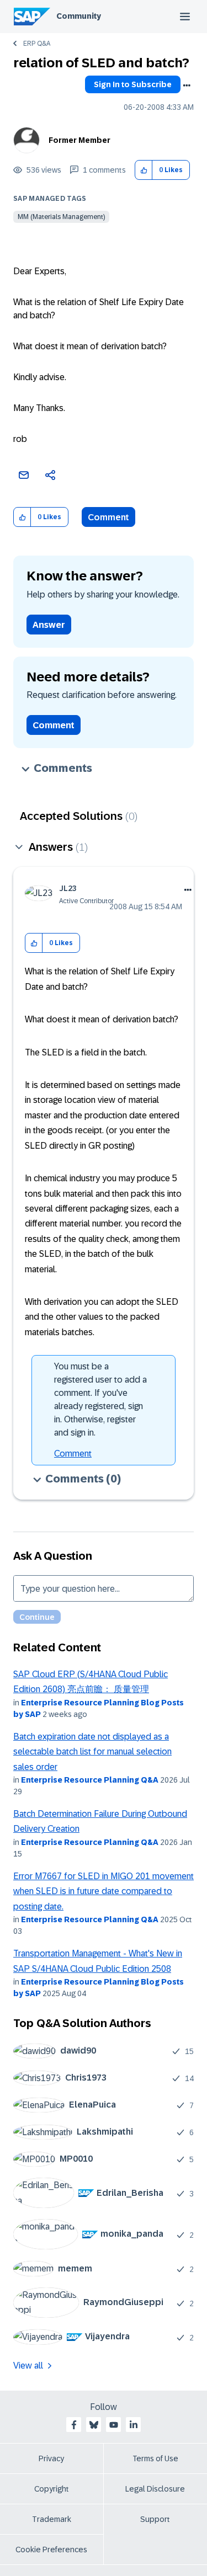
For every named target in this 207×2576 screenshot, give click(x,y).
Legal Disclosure (155, 2489)
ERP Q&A (37, 44)
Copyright (52, 2489)
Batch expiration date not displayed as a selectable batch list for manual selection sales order (92, 1752)
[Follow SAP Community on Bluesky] (94, 2425)
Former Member (79, 140)
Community (79, 16)
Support (155, 2519)
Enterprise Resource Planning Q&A (90, 1780)
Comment (108, 517)
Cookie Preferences (51, 2550)
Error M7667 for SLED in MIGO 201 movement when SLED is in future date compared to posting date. (104, 1891)
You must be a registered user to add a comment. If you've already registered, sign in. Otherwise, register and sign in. (100, 1399)
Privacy (51, 2458)
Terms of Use (155, 2458)
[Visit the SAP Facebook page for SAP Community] (74, 2425)
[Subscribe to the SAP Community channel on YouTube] (114, 2425)
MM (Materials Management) (61, 217)
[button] (144, 170)
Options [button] (187, 86)
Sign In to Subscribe (133, 84)
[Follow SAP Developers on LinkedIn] (134, 2425)
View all (28, 2366)
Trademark (52, 2519)
